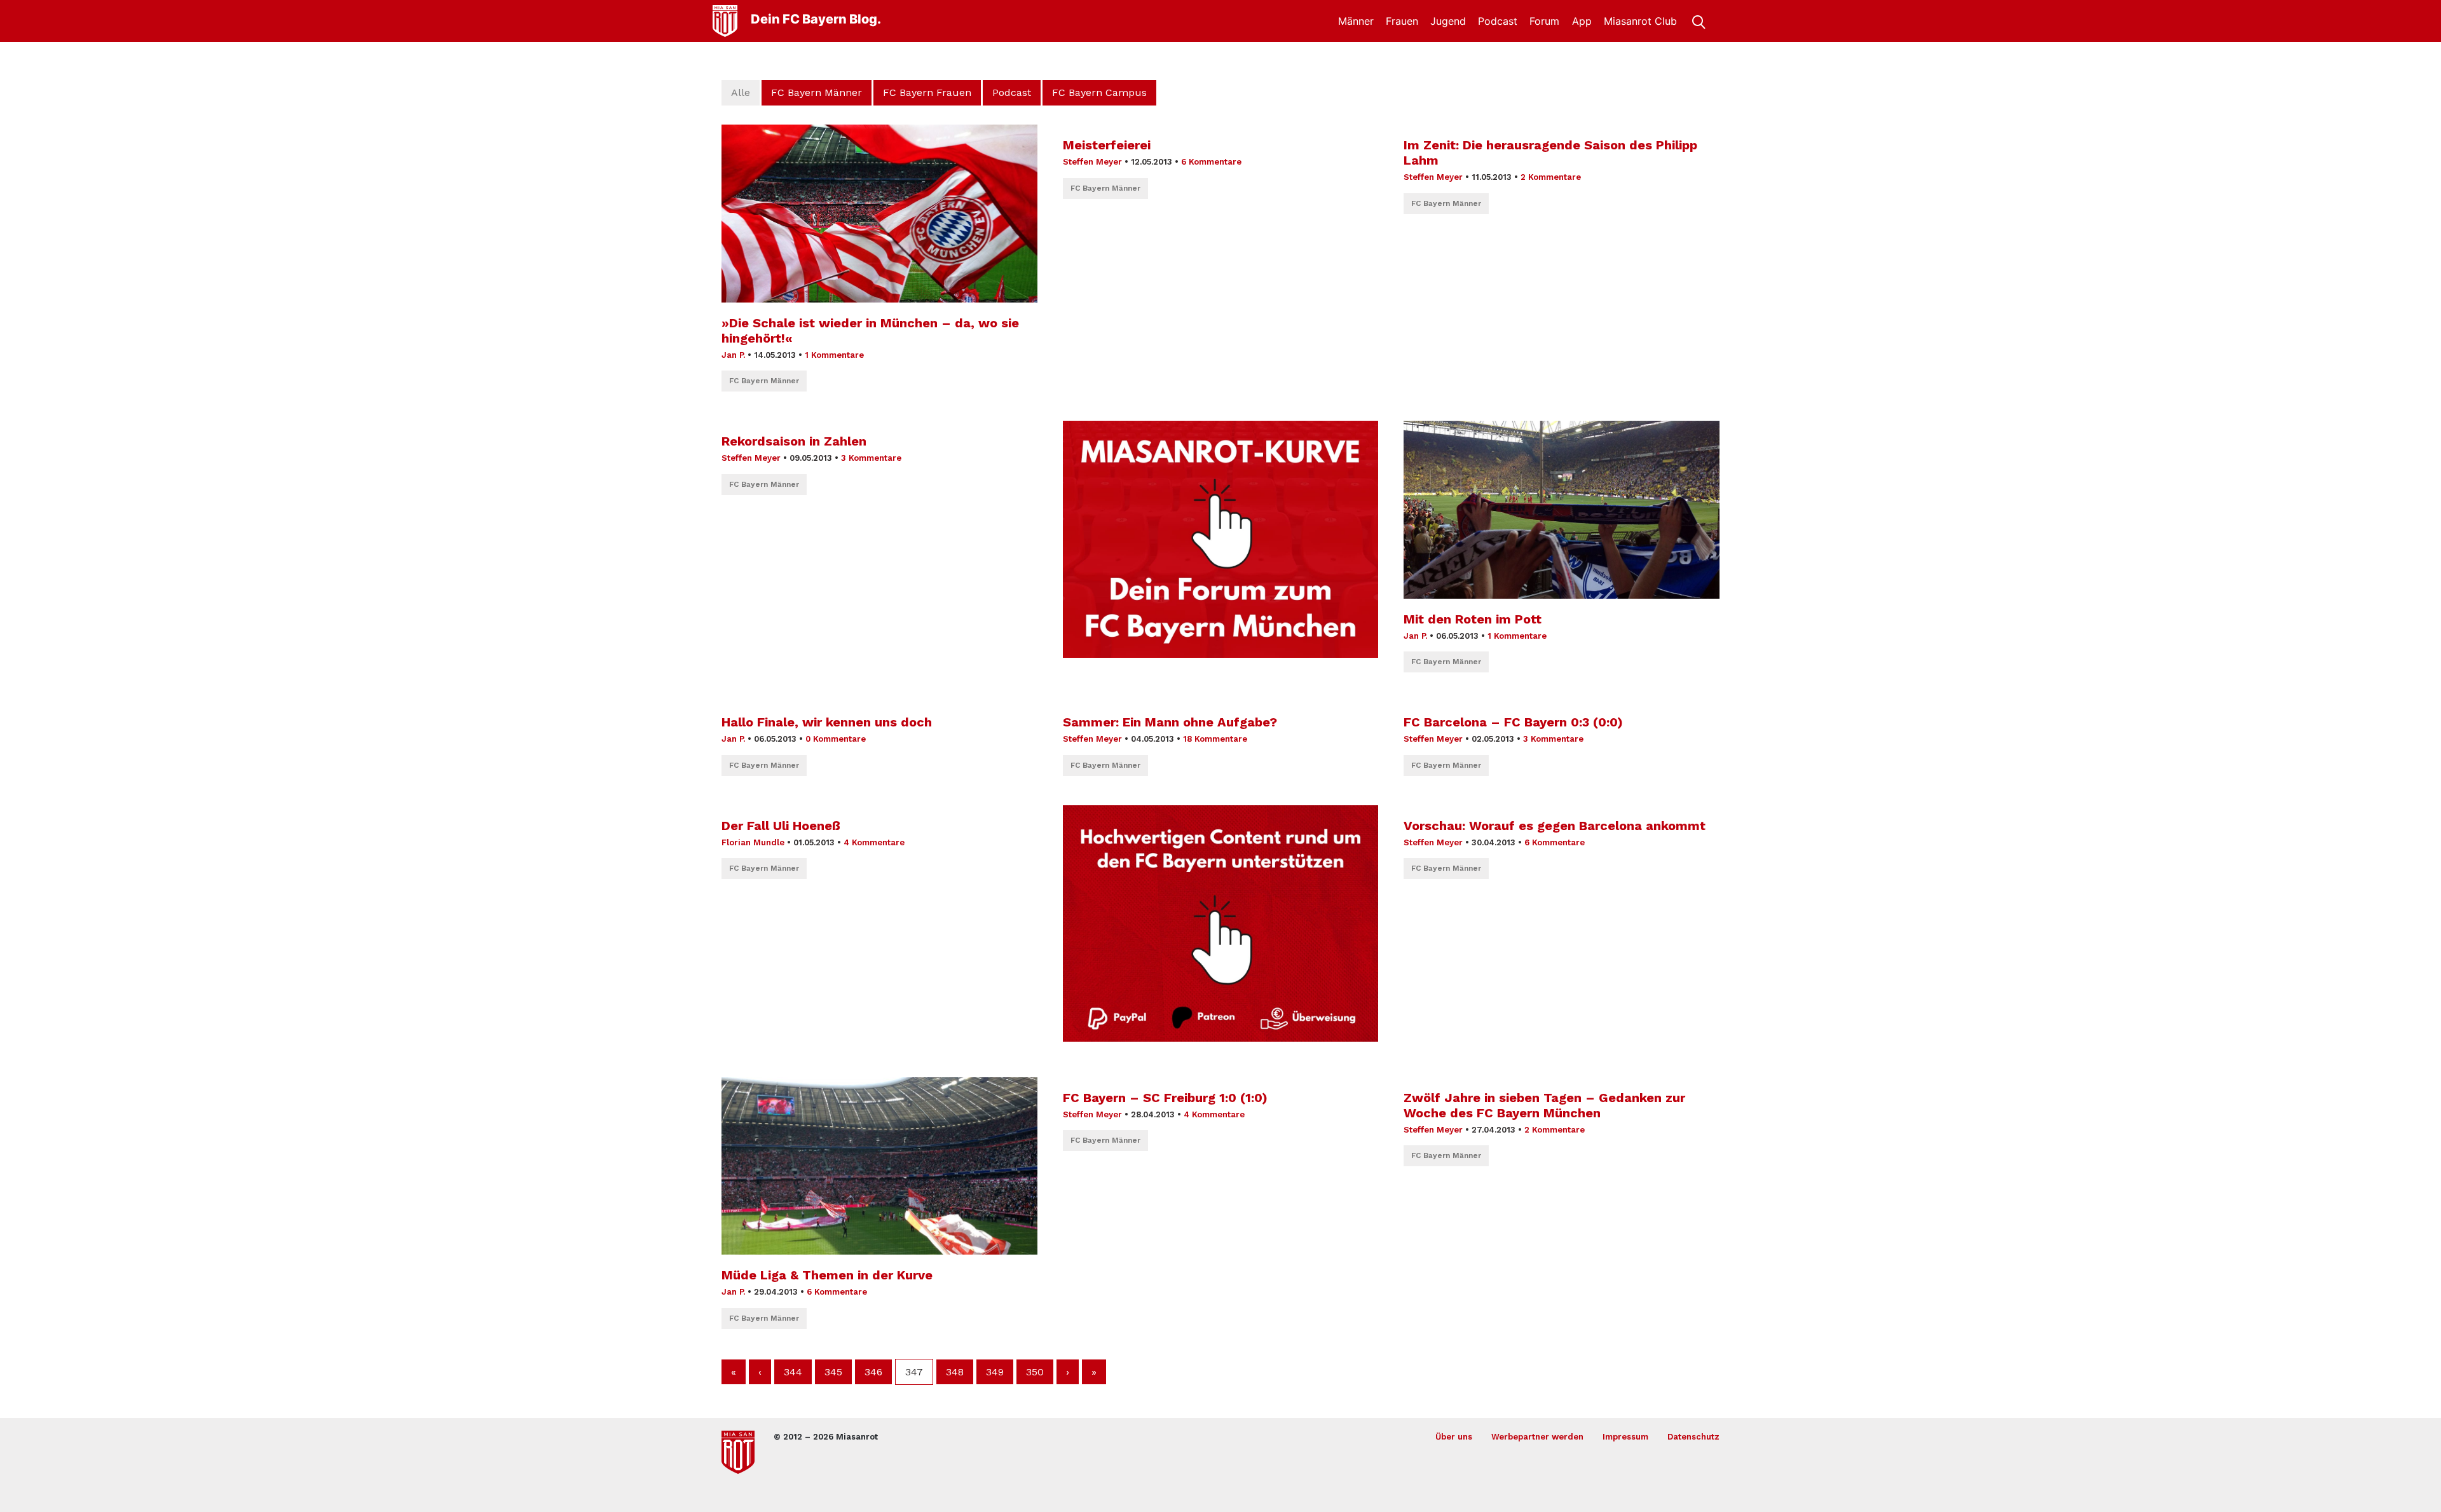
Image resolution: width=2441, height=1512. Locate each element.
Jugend (1448, 21)
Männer (1356, 21)
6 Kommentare (1211, 162)
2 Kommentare (1551, 177)
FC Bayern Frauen (927, 92)
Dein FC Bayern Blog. (816, 19)
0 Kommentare (836, 739)
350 (1035, 1372)
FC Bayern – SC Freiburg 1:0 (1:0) (1165, 1098)
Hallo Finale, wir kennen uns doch (827, 722)
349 (995, 1372)
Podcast (1498, 21)
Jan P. (733, 355)
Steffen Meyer (1092, 162)
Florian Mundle (753, 842)
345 (833, 1372)
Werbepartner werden (1537, 1437)
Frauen (1402, 21)
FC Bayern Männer (817, 92)
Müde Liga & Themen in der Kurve (827, 1275)
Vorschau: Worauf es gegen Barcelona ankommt (1555, 826)
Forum (1544, 21)
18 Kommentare (1215, 739)
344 (793, 1372)
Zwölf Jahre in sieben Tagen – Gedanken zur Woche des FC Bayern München (1544, 1105)
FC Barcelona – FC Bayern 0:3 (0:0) (1513, 722)
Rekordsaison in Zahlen (794, 441)
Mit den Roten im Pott (1473, 619)
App (1582, 21)
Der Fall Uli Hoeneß (781, 826)
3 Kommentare (871, 458)
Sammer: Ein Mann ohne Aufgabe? (1170, 722)
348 (955, 1372)
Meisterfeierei (1107, 145)
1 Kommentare (834, 355)
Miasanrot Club (1640, 21)
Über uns (1454, 1437)
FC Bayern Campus (1099, 92)
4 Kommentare (874, 842)
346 (873, 1372)
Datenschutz (1693, 1437)
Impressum (1625, 1437)
